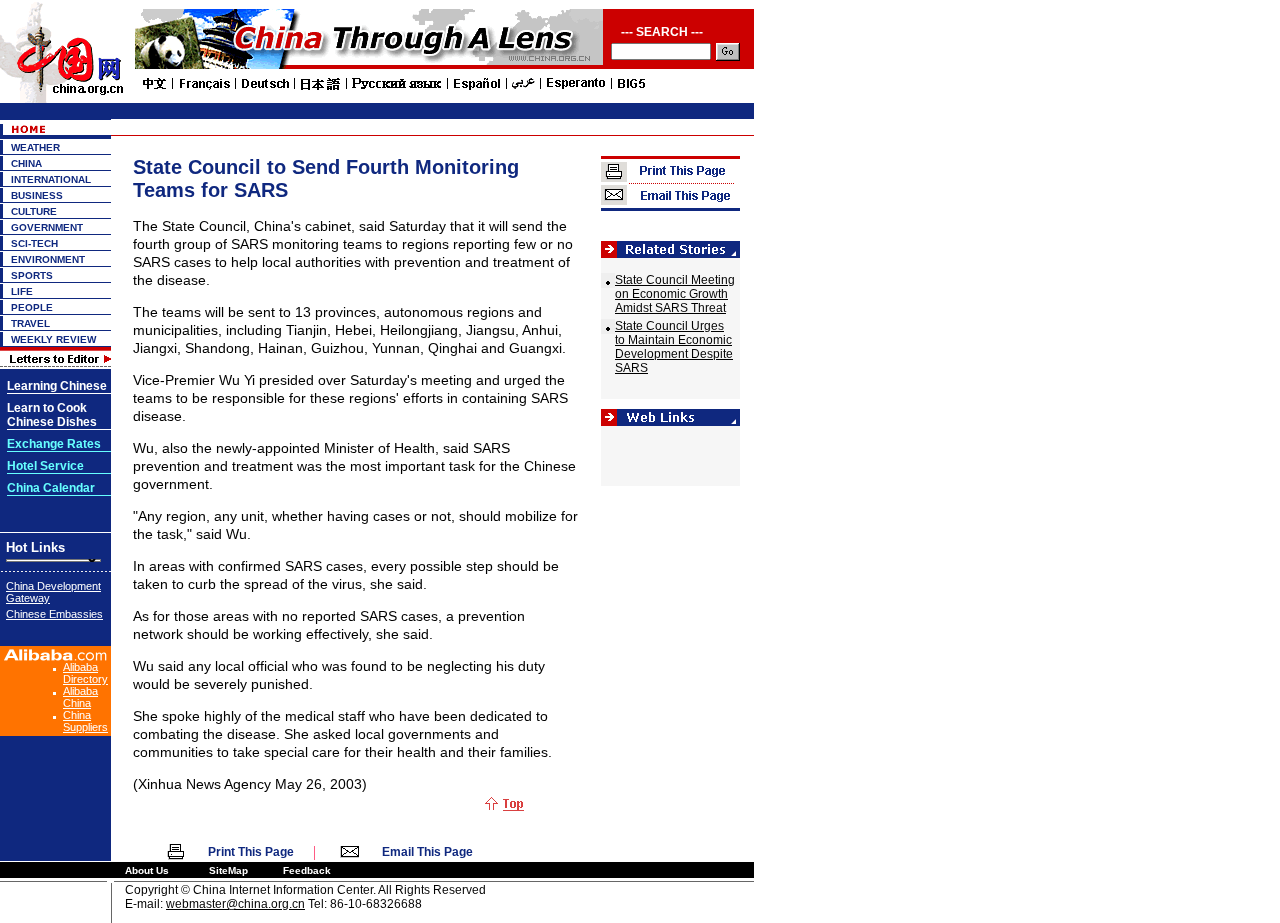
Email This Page (427, 852)
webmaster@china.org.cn (235, 904)
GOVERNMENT (47, 227)
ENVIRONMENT (48, 259)
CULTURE (34, 211)
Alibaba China (80, 697)
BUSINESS (37, 195)
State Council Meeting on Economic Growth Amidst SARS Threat (675, 294)
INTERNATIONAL (51, 179)
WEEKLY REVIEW (53, 339)
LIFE (22, 291)
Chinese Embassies (54, 614)
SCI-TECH (34, 243)
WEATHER (35, 147)
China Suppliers (85, 721)
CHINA (26, 163)
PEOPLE (32, 307)
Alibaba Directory (85, 673)
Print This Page (251, 852)
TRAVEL (30, 323)
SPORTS (32, 275)
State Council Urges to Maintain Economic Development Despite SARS (674, 347)
